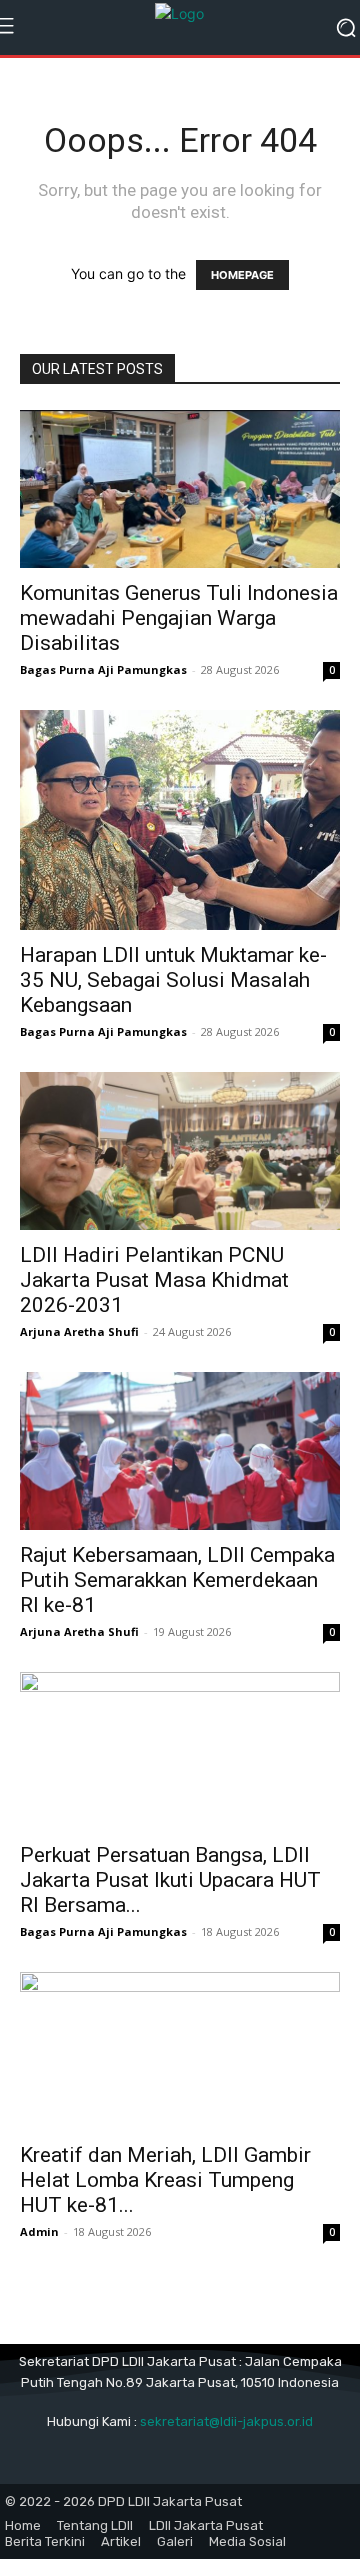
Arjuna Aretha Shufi (79, 1331)
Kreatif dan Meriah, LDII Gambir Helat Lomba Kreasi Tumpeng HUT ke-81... (165, 2180)
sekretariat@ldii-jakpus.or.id (226, 2421)
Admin (39, 2231)
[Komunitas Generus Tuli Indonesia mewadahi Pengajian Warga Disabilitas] (180, 489)
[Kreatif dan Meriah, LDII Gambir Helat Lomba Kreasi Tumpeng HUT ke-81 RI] (180, 2051)
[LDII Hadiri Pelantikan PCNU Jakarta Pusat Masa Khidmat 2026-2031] (180, 1151)
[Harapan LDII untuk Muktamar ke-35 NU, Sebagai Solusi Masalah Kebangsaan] (180, 820)
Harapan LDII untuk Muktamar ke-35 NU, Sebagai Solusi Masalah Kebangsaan (173, 980)
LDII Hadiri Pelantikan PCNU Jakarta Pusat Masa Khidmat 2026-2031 (154, 1280)
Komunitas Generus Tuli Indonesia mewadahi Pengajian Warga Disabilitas (179, 618)
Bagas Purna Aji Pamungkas (103, 669)
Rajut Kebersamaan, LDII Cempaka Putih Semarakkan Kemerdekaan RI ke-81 (177, 1580)
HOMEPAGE (242, 275)
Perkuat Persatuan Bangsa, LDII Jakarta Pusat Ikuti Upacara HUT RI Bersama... (170, 1880)
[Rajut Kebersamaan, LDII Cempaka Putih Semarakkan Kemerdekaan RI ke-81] (180, 1451)
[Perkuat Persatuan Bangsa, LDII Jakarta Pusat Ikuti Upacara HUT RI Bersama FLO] (180, 1751)
